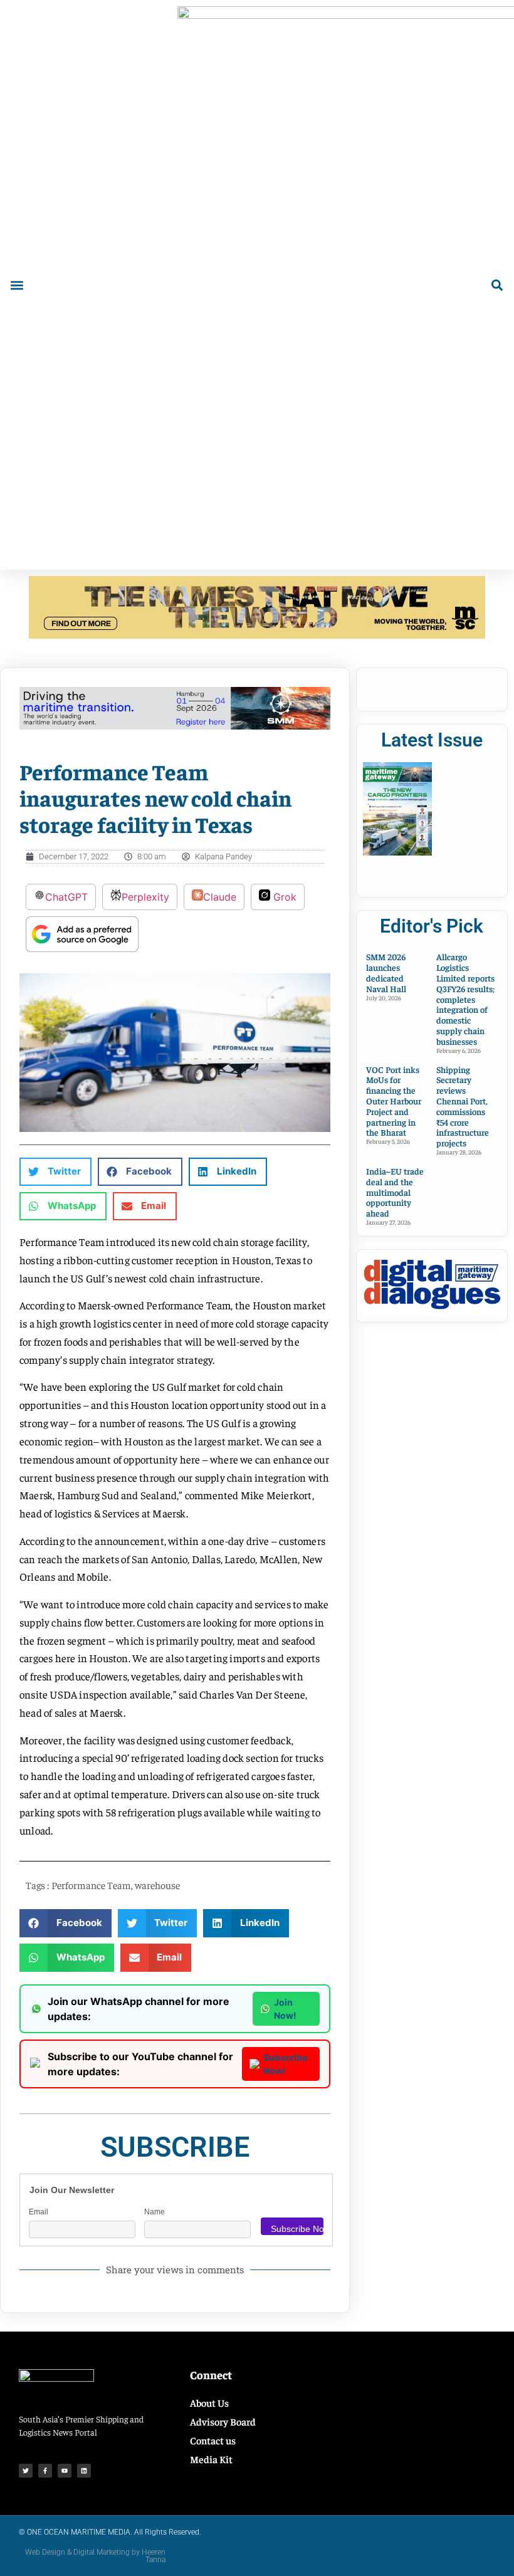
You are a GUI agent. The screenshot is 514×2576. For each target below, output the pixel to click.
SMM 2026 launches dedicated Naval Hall (386, 972)
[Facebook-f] (45, 2471)
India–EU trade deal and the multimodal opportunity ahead (395, 1192)
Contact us (213, 2440)
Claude (220, 897)
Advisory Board (223, 2421)
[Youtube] (65, 2471)
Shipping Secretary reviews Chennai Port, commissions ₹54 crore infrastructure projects (463, 1106)
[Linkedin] (84, 2471)
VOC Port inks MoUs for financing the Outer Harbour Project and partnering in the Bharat (394, 1101)
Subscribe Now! (285, 2064)
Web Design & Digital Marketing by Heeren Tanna (95, 2556)
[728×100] (257, 635)
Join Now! (285, 2009)
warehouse (157, 1885)
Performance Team (91, 1885)
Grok (283, 897)
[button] (17, 285)
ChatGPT (66, 897)
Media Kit (211, 2459)
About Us (209, 2402)
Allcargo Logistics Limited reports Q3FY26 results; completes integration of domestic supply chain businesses (465, 998)
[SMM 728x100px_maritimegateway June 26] (175, 726)
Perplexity (145, 897)
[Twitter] (26, 2471)
